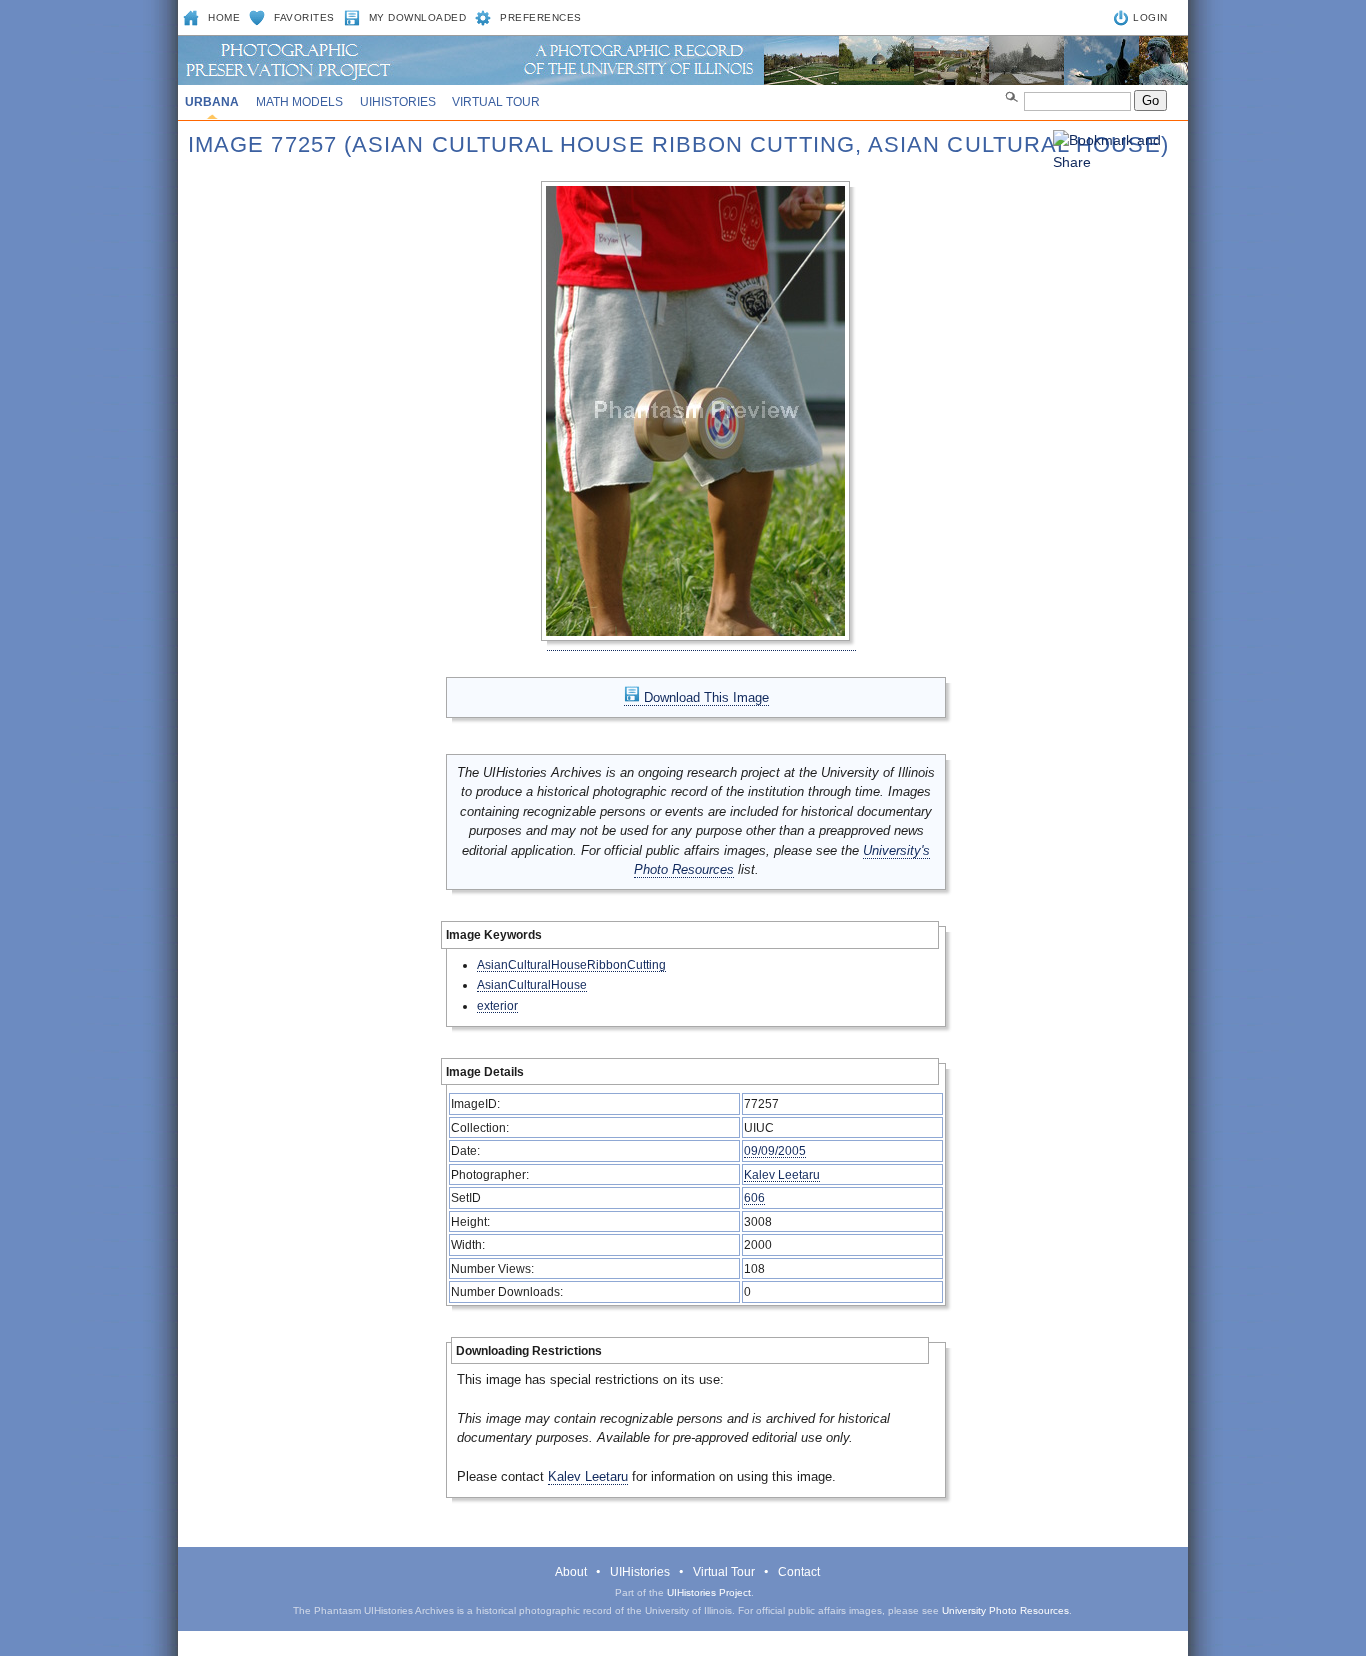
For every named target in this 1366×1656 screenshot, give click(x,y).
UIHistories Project (709, 1592)
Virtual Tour (496, 102)
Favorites (304, 17)
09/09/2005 (775, 1150)
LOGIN (1150, 17)
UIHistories (398, 102)
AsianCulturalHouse (532, 984)
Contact (799, 1572)
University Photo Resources (1005, 1610)
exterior (497, 1005)
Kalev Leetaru (782, 1174)
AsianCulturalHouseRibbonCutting (571, 964)
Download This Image (704, 697)
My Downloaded (418, 17)
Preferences (541, 17)
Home (224, 17)
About (571, 1572)
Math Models (299, 102)
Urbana (212, 102)
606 (754, 1197)
